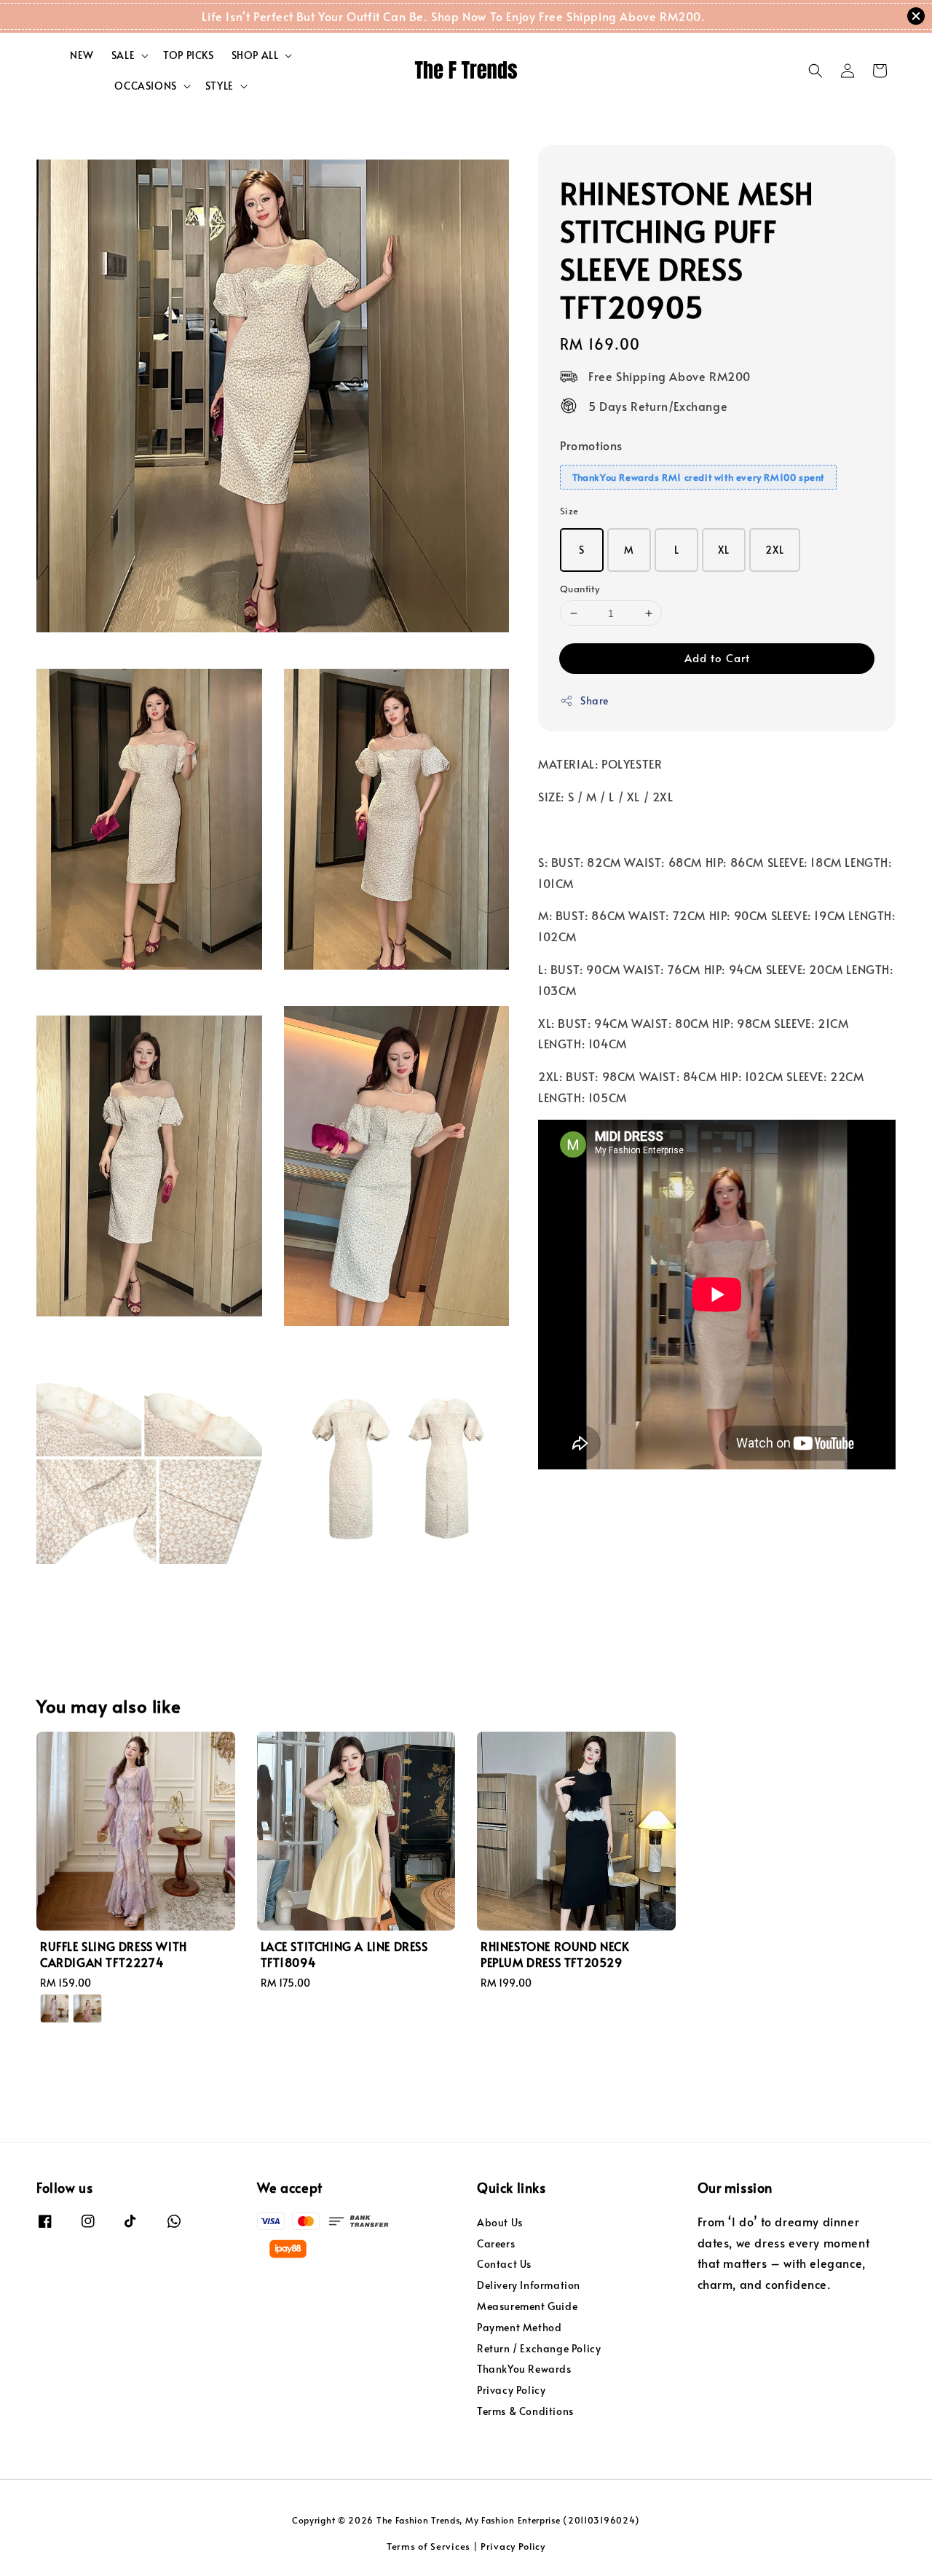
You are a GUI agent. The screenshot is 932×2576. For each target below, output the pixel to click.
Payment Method (519, 2327)
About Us (500, 2223)
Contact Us (504, 2264)
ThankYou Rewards (524, 2369)
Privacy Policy (511, 2390)
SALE (123, 55)
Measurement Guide (527, 2306)
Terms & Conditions (525, 2411)
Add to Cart (717, 657)
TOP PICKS (188, 55)
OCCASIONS (145, 86)
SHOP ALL (255, 55)
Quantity (580, 589)
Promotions (591, 445)
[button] (815, 71)
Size (569, 511)
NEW (82, 55)
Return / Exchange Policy (539, 2348)
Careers (496, 2243)
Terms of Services (429, 2546)
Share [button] (595, 700)
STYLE (220, 86)
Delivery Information (529, 2285)
